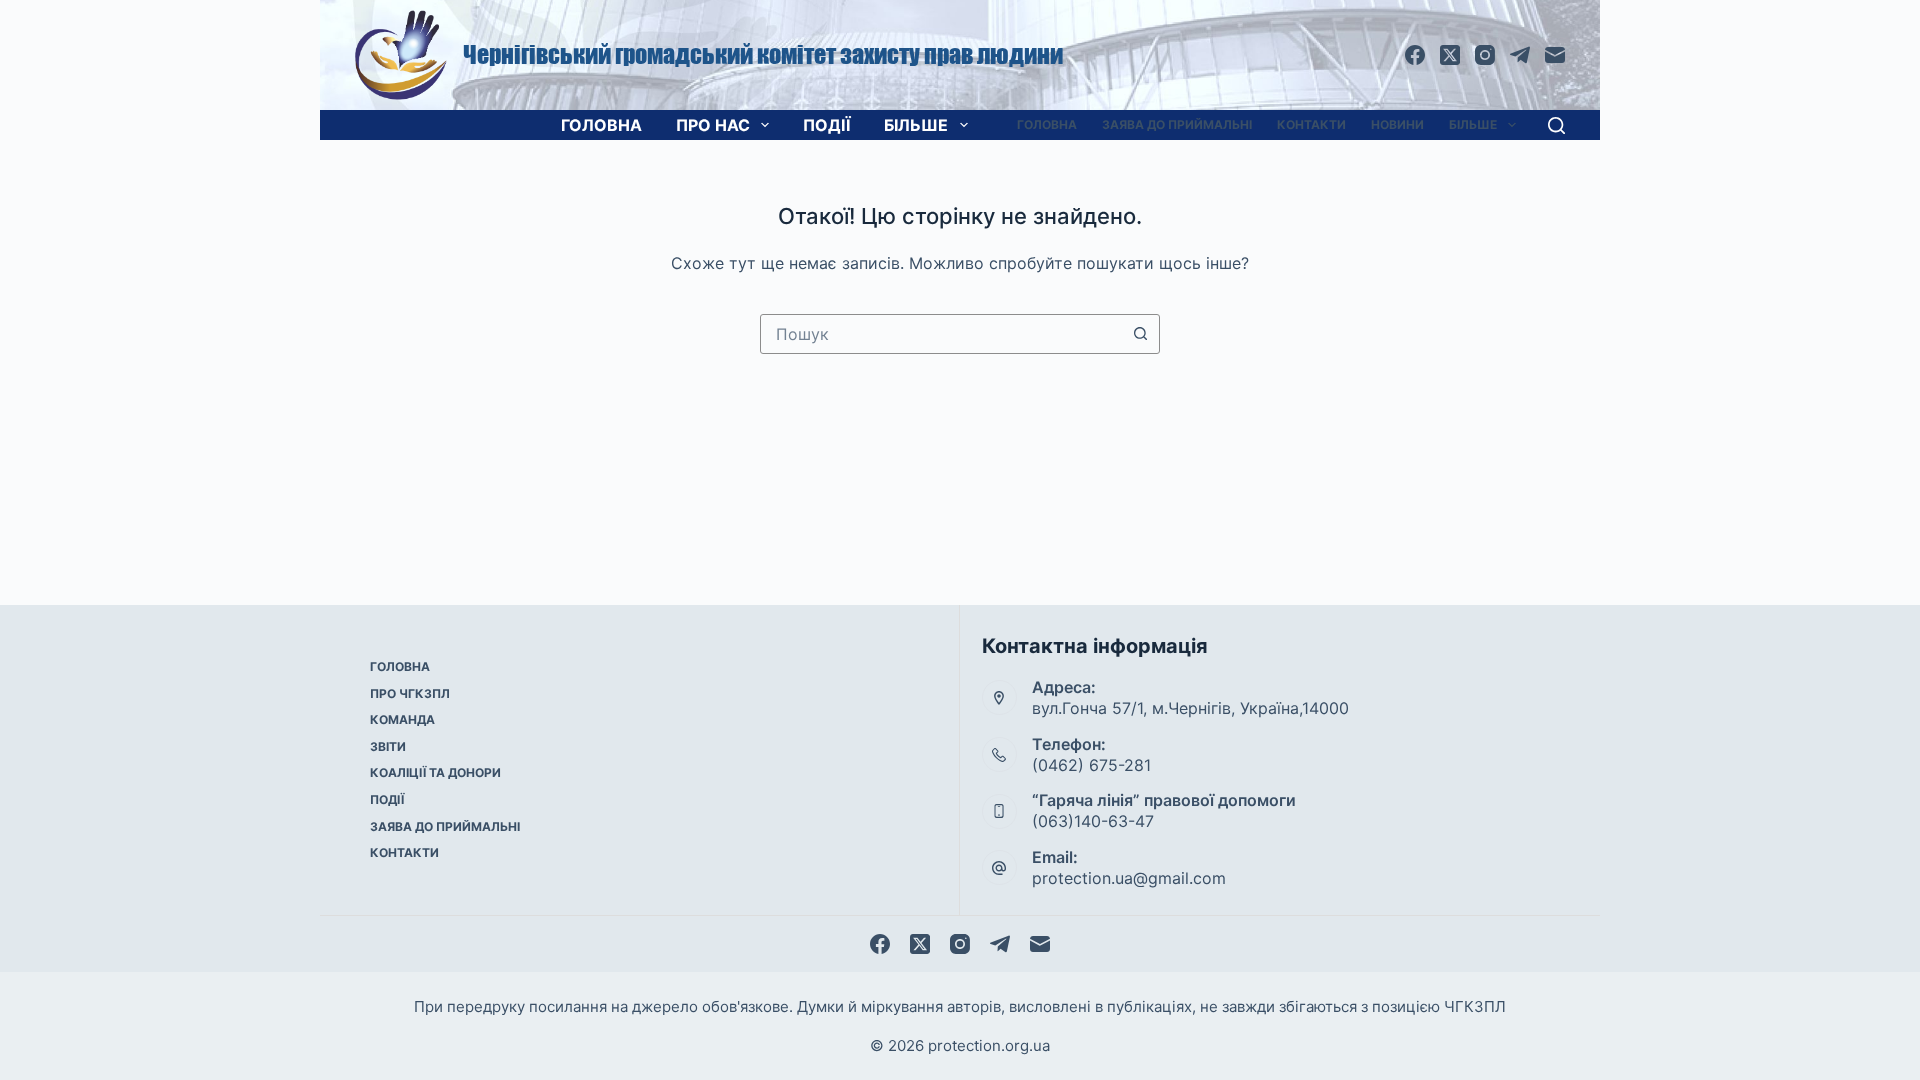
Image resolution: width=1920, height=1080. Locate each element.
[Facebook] (1415, 55)
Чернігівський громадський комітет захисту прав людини (763, 54)
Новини (1397, 124)
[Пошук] (1556, 125)
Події (826, 125)
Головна (601, 125)
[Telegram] (1520, 55)
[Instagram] (1485, 55)
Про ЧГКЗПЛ (410, 693)
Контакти (1311, 124)
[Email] (1555, 55)
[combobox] (941, 334)
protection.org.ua (989, 1045)
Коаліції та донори (435, 772)
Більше (916, 125)
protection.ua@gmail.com (1129, 878)
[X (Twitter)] (1450, 55)
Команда (402, 719)
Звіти (388, 746)
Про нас (713, 125)
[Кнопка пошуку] (1140, 334)
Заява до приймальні (1177, 124)
